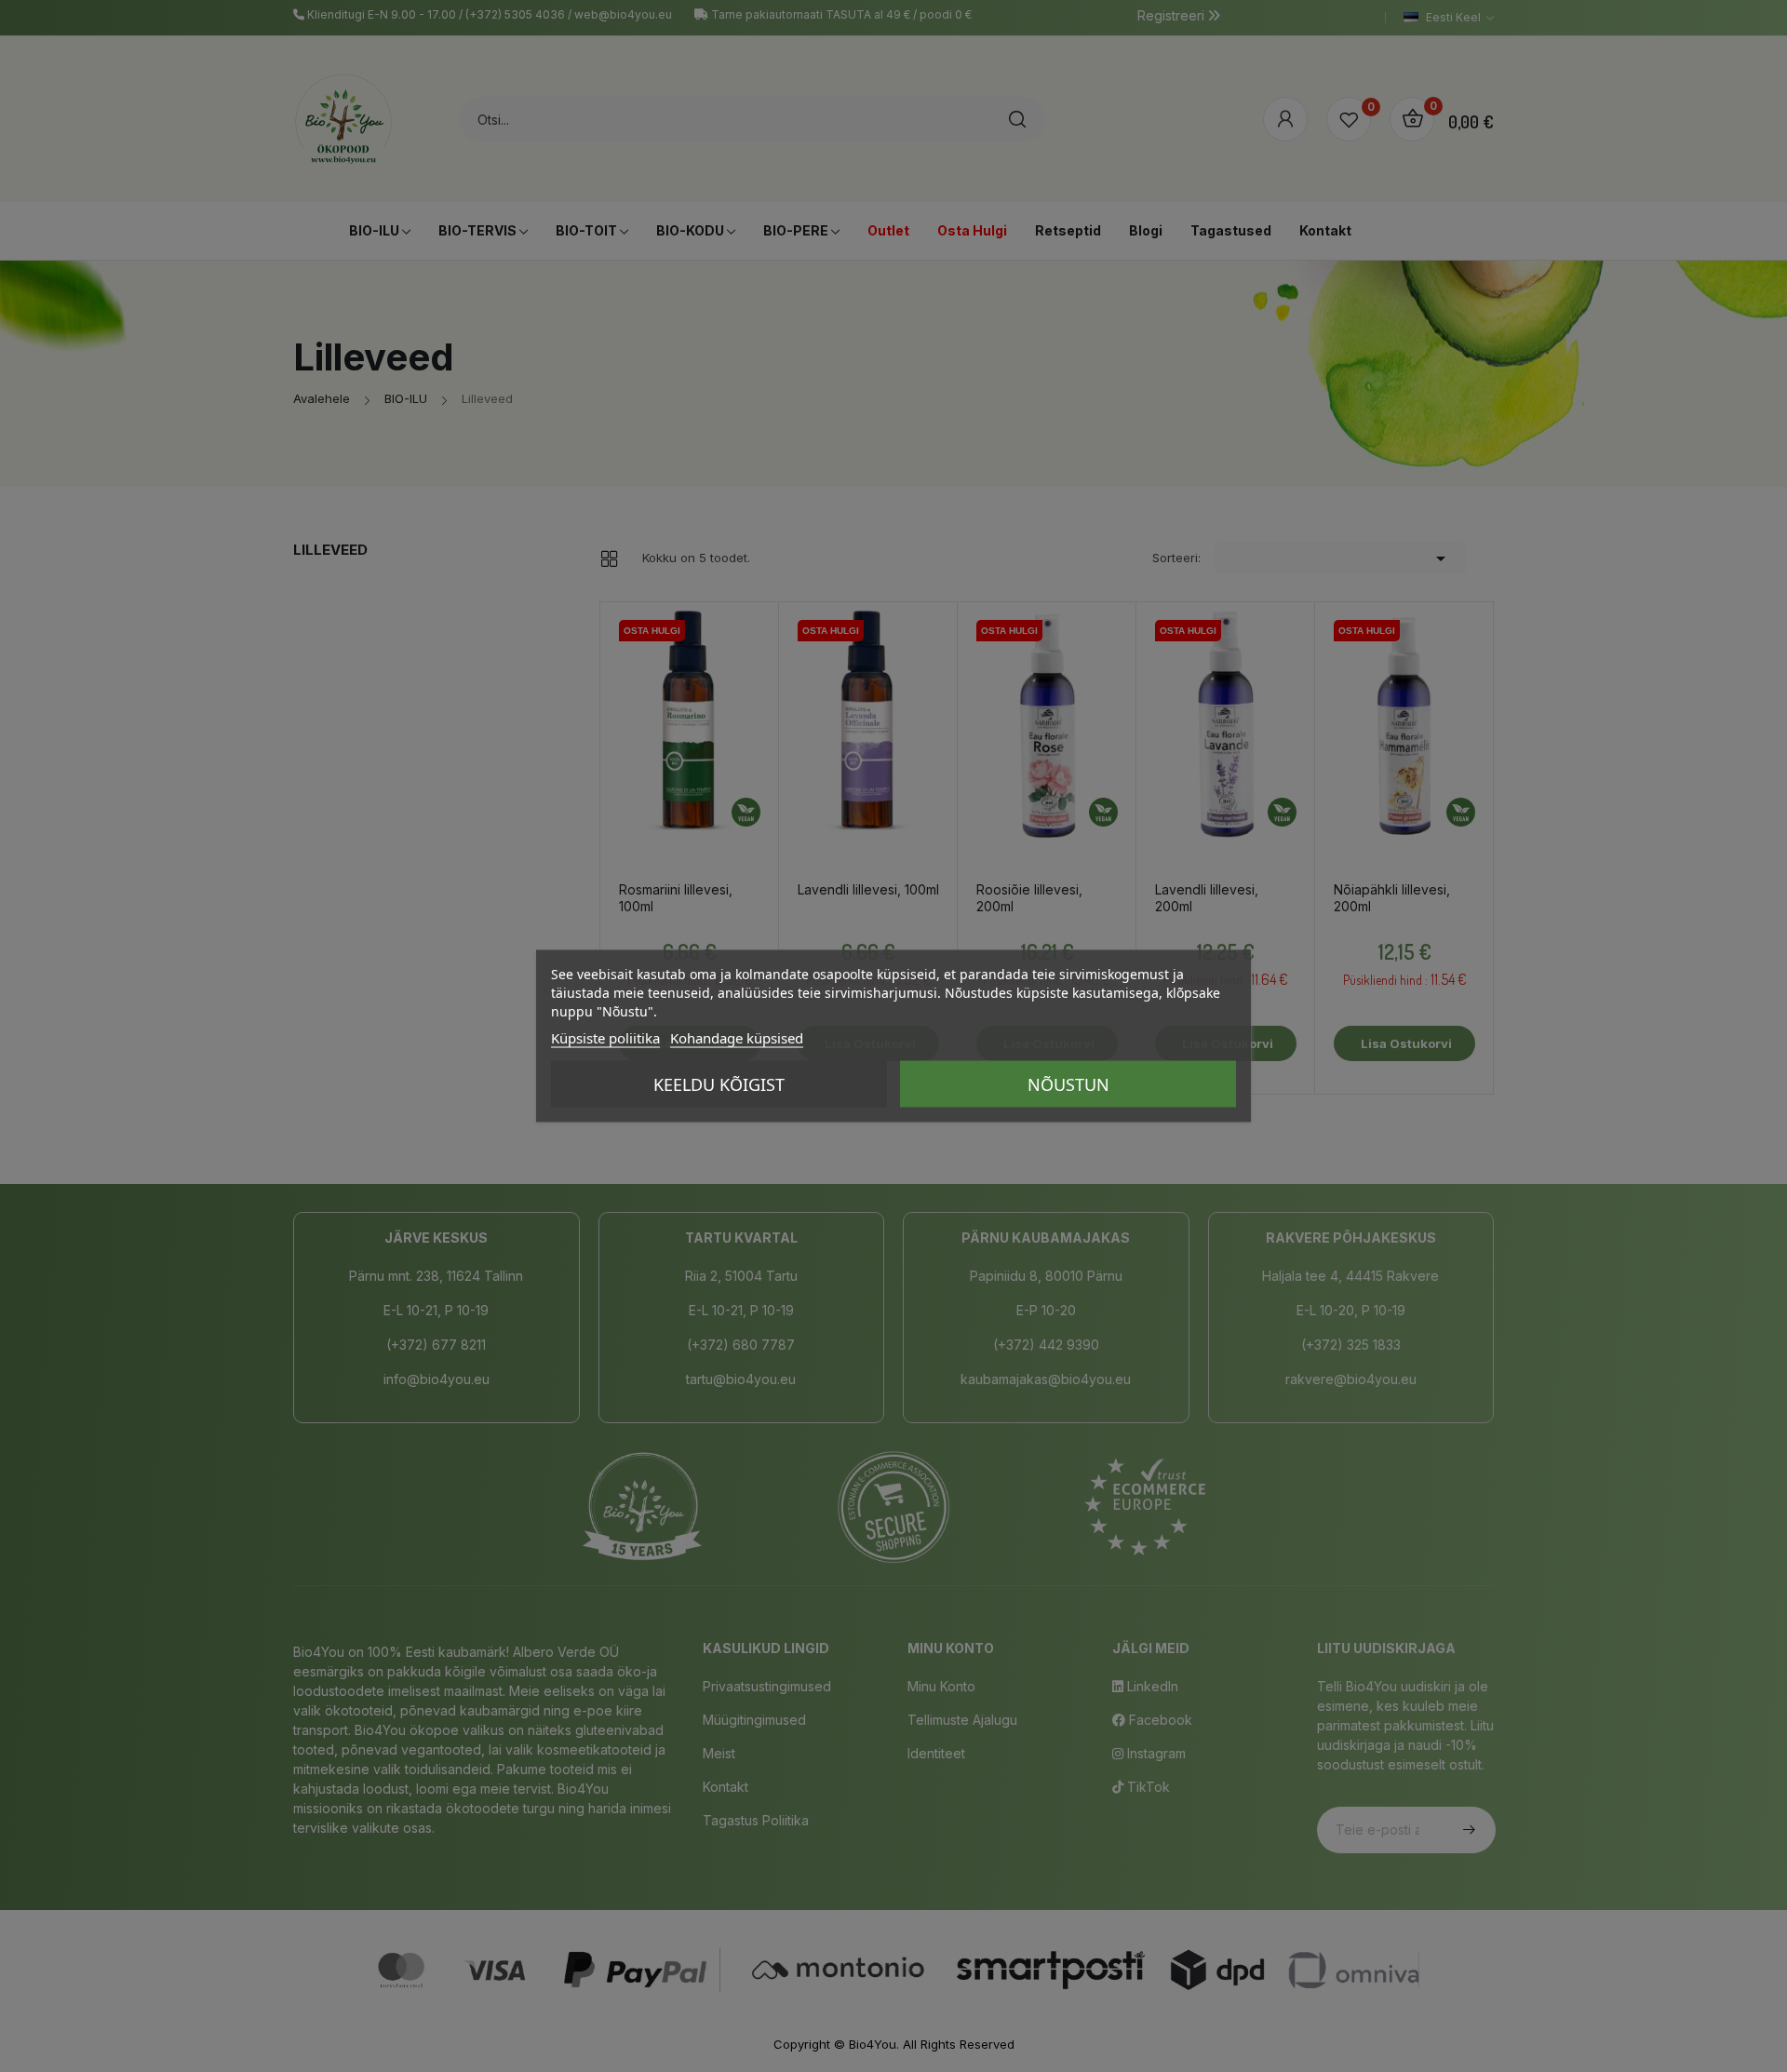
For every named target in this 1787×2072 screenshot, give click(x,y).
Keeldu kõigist (719, 1084)
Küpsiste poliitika (605, 1038)
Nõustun (1068, 1084)
